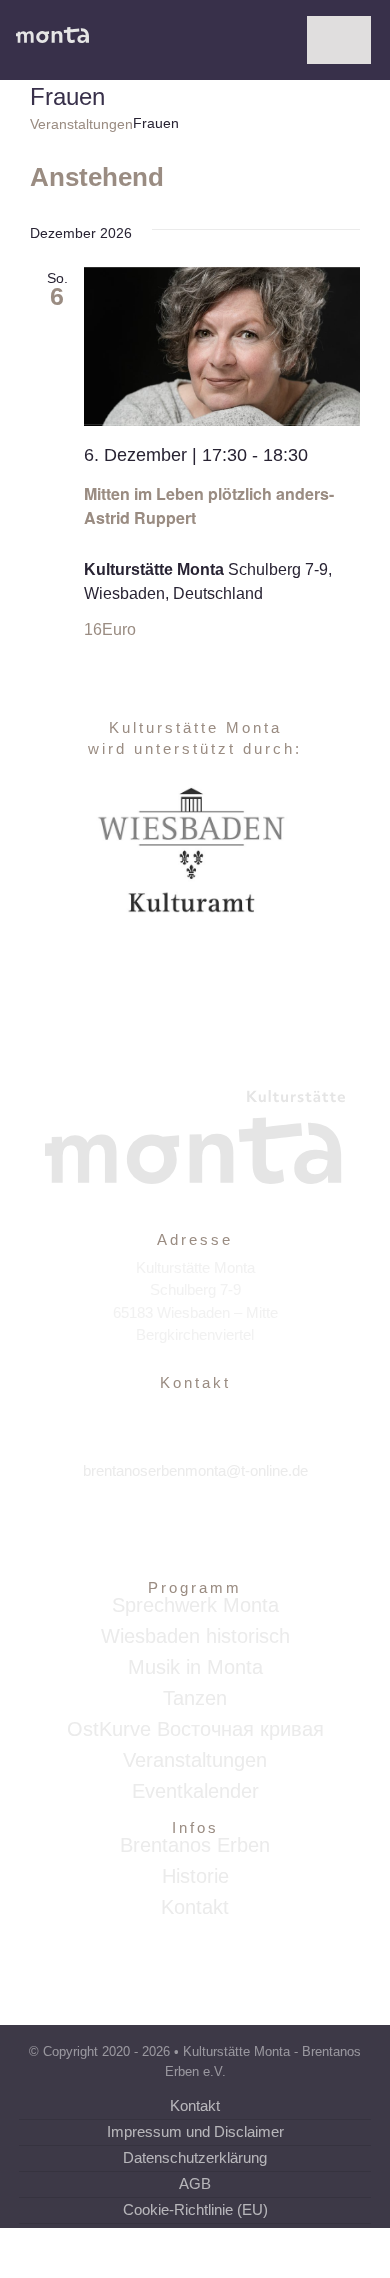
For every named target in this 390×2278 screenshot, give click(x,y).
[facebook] (152, 1532)
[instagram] (195, 1532)
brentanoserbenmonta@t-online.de (195, 1470)
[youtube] (238, 1532)
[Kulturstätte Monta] (52, 34)
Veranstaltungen (81, 124)
